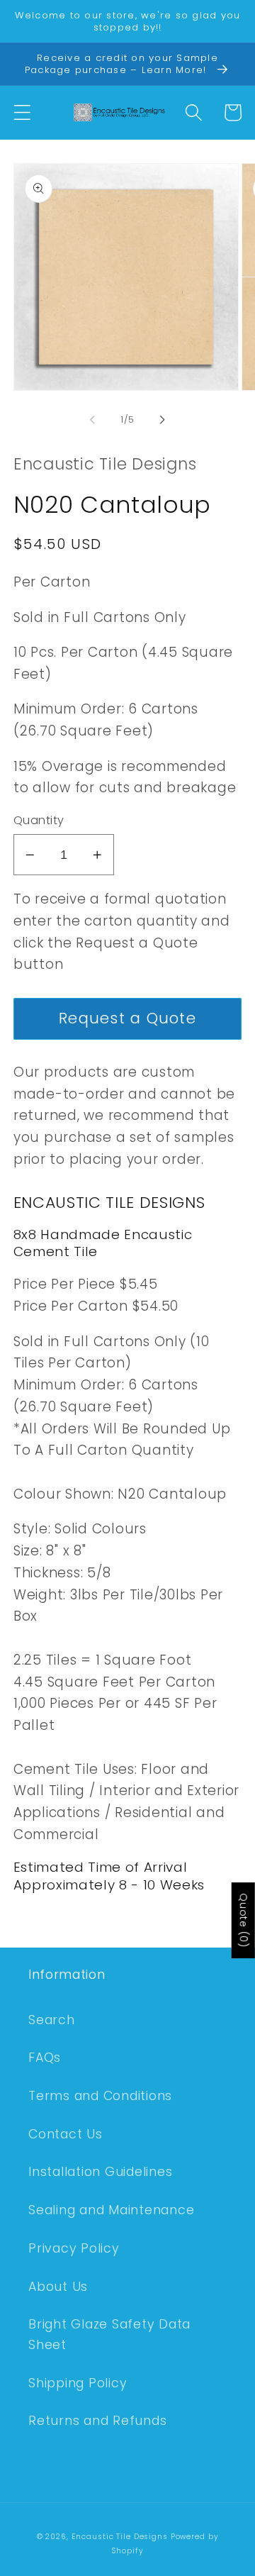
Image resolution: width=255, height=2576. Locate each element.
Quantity (39, 821)
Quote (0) (244, 1920)
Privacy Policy (74, 2248)
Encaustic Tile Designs (120, 2537)
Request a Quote (127, 1018)
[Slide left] (93, 419)
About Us (58, 2287)
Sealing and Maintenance (111, 2210)
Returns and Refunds (97, 2421)
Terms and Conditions (100, 2096)
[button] (22, 112)
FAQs (45, 2058)
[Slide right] (163, 419)
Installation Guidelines (100, 2172)
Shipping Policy (78, 2383)
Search (52, 2020)
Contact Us (66, 2134)
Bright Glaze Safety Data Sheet (109, 2334)
